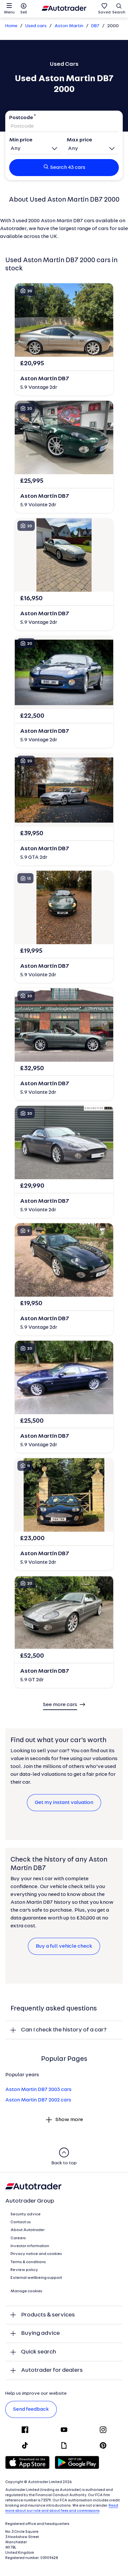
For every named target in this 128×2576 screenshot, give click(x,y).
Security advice (26, 2214)
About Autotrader (28, 2230)
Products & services (48, 2315)
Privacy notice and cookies (36, 2254)
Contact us (21, 2222)
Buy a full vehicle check (64, 1946)
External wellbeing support (36, 2278)
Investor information (30, 2246)
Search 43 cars (68, 168)
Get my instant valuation (64, 1803)
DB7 (95, 26)
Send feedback (31, 2409)
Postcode (21, 118)
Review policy (24, 2270)
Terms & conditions (28, 2262)
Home (11, 26)
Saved (104, 12)
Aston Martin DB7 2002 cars (38, 2100)
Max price (79, 140)
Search (119, 12)
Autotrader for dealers (52, 2370)
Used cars (36, 26)
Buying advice (40, 2333)
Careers (18, 2238)
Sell (24, 12)
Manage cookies (26, 2291)
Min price (21, 140)
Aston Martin (69, 26)
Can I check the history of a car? (64, 2030)
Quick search (39, 2352)
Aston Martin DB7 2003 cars (38, 2090)
